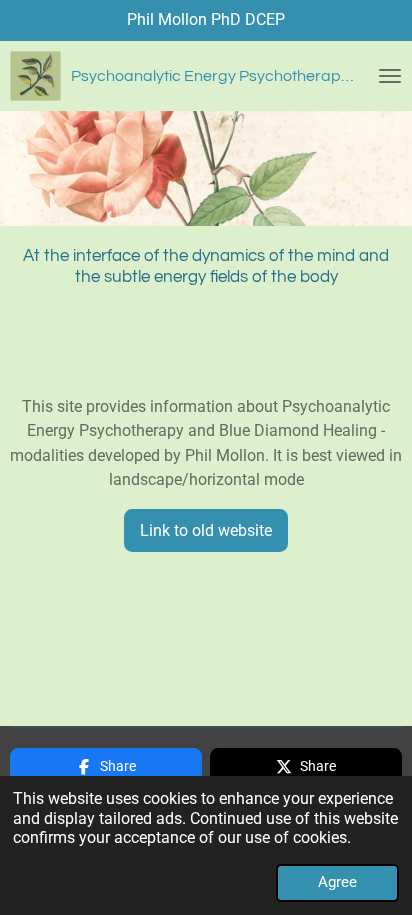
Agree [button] (337, 882)
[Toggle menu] (390, 76)
